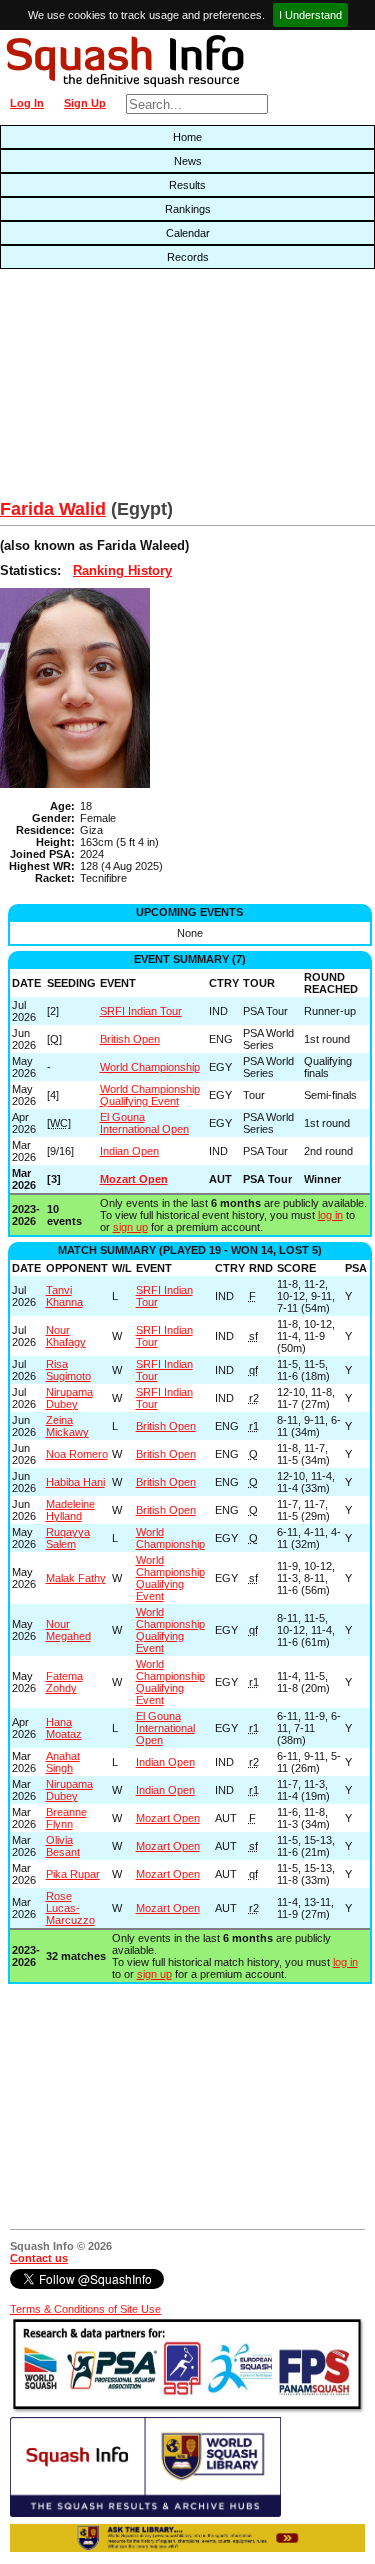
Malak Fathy (76, 1578)
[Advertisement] (120, 389)
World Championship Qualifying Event (150, 1095)
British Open (130, 1039)
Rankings (188, 209)
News (188, 161)
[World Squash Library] (145, 2513)
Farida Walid (53, 509)
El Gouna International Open (144, 1123)
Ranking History (122, 570)
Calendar (188, 233)
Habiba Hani (75, 1482)
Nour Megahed (68, 1630)
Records (188, 257)
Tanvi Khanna (64, 1296)
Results (187, 185)
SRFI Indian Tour (141, 1011)
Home (187, 137)
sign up (130, 1227)
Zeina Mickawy (67, 1426)
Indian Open (129, 1151)
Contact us (39, 2258)
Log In (27, 103)
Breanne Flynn (66, 1818)
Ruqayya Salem (68, 1538)
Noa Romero (77, 1454)
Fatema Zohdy (64, 1682)
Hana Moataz (64, 1728)
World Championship (150, 1067)
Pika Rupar (73, 1874)
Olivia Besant (63, 1846)
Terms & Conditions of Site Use (85, 2309)
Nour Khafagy (66, 1336)
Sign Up (85, 103)
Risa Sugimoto (68, 1370)
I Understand (310, 15)
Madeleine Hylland (70, 1510)
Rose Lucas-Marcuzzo (70, 1908)
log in (330, 1215)
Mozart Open (134, 1179)
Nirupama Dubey (69, 1398)
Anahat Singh (63, 1762)
